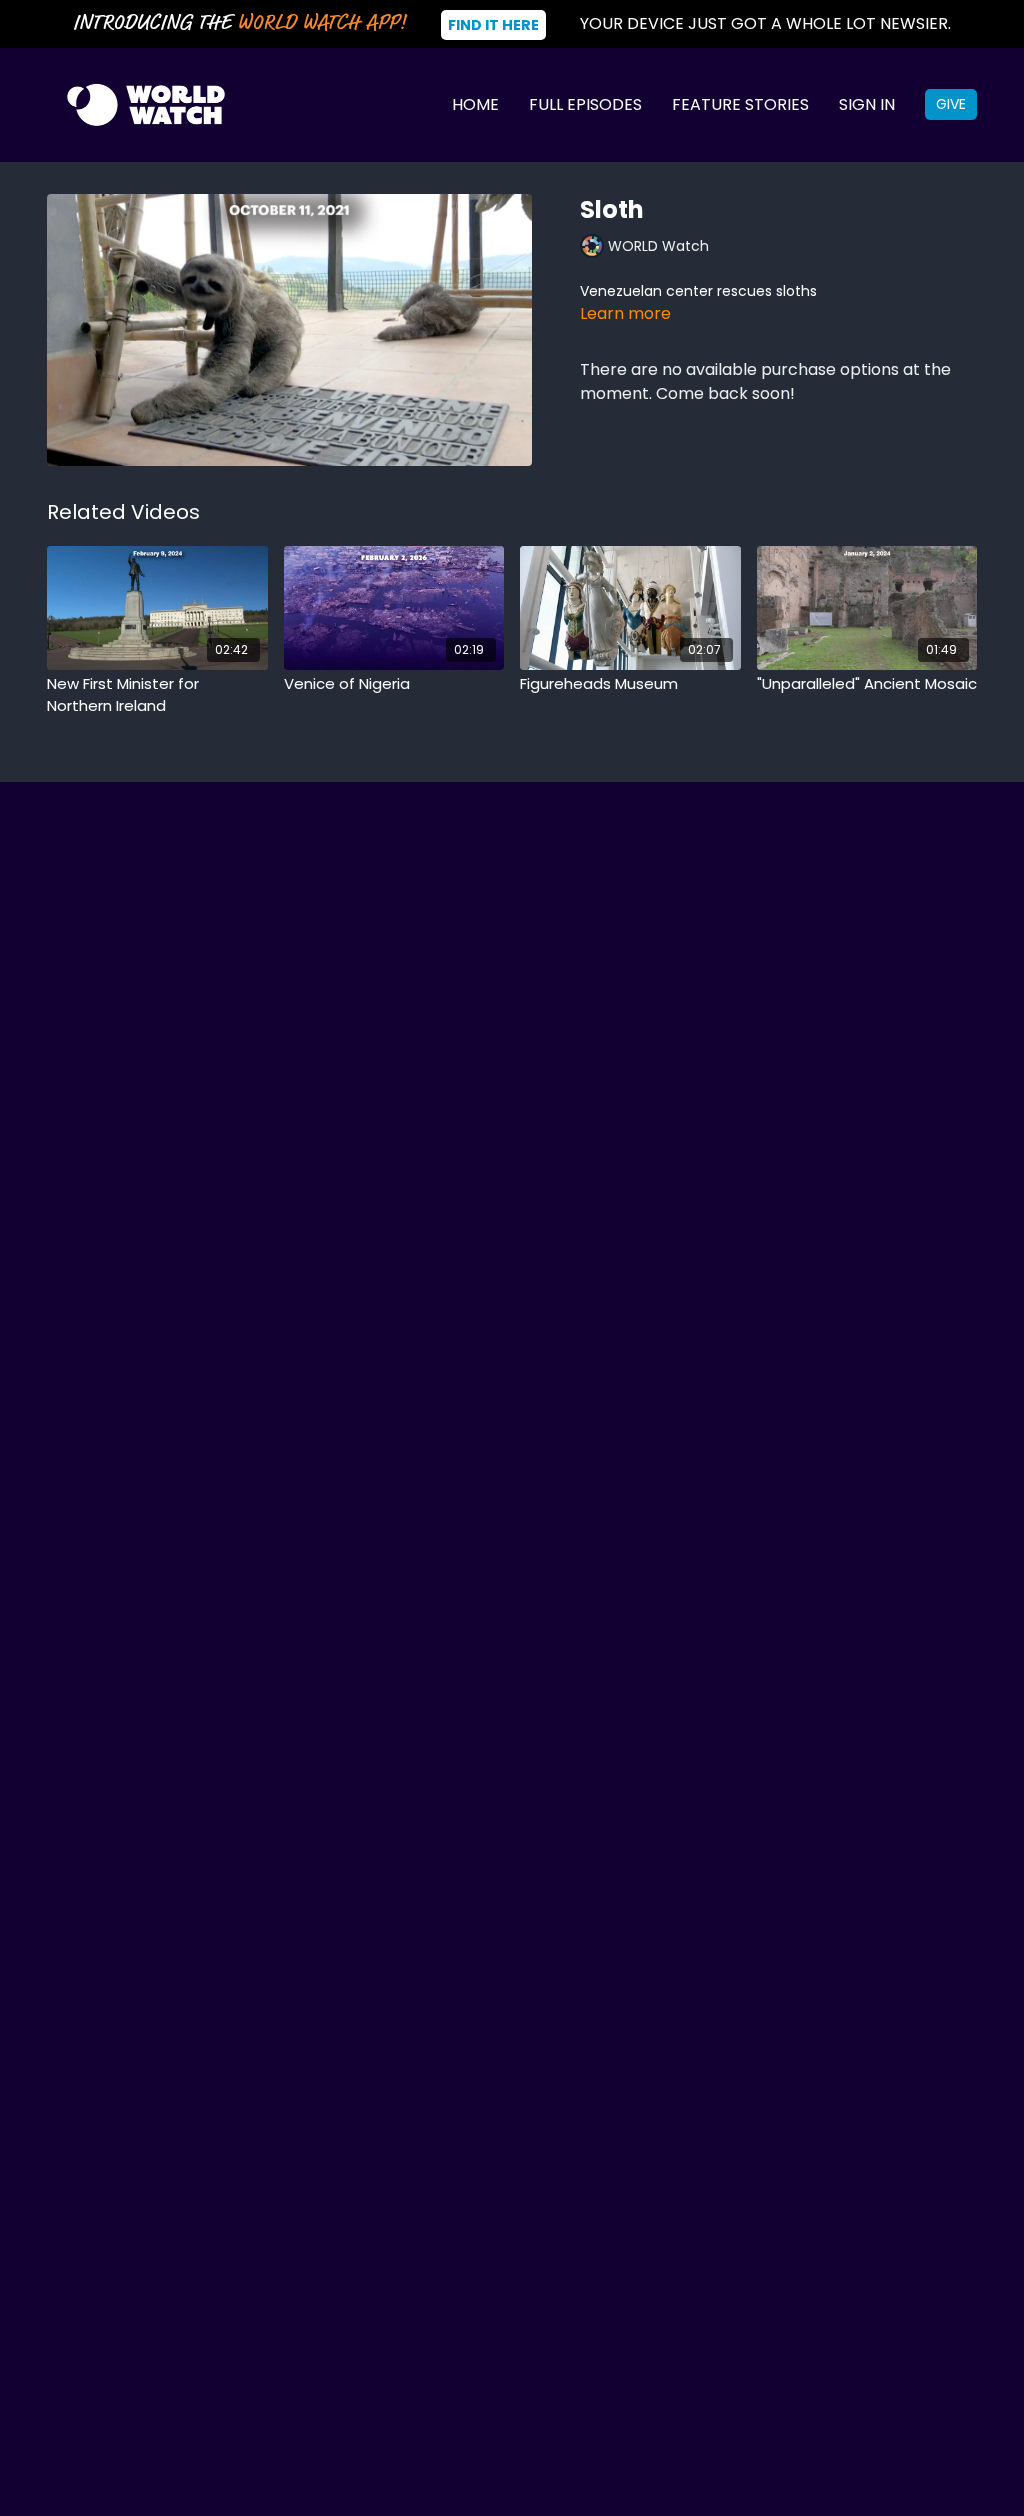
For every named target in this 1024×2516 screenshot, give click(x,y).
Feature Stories (740, 104)
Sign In (867, 104)
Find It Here (493, 25)
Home (475, 104)
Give (951, 104)
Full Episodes (585, 104)
